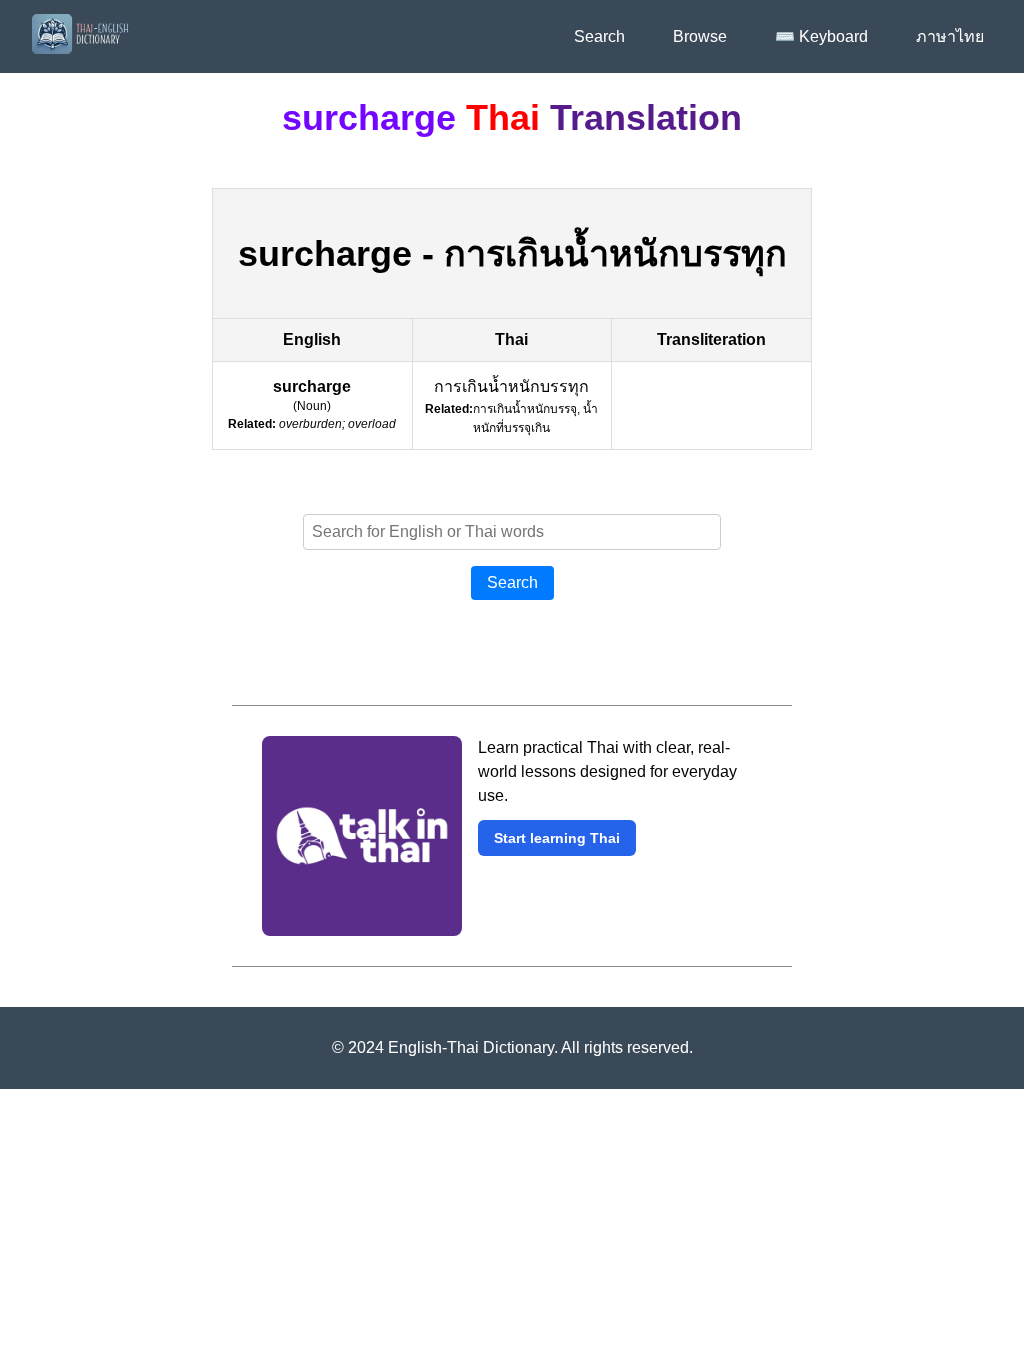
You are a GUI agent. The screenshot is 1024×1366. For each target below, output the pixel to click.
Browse (700, 36)
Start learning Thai (557, 838)
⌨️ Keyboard (821, 36)
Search (599, 36)
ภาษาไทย (950, 36)
